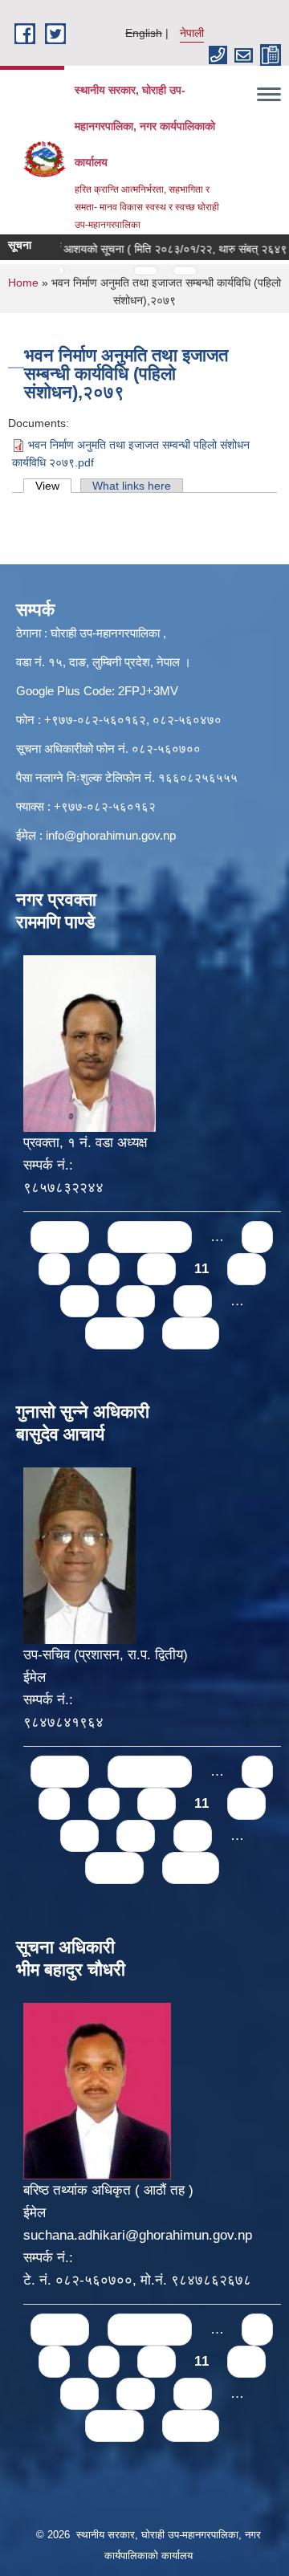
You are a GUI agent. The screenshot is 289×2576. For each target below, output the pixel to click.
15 (193, 1301)
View (53, 486)
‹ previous (150, 1237)
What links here (132, 486)
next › (114, 1333)
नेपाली (192, 33)
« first (60, 1237)
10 (157, 1269)
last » (191, 1333)
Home (23, 283)
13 (79, 1301)
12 (246, 1269)
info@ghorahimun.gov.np (111, 835)
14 (136, 1301)
